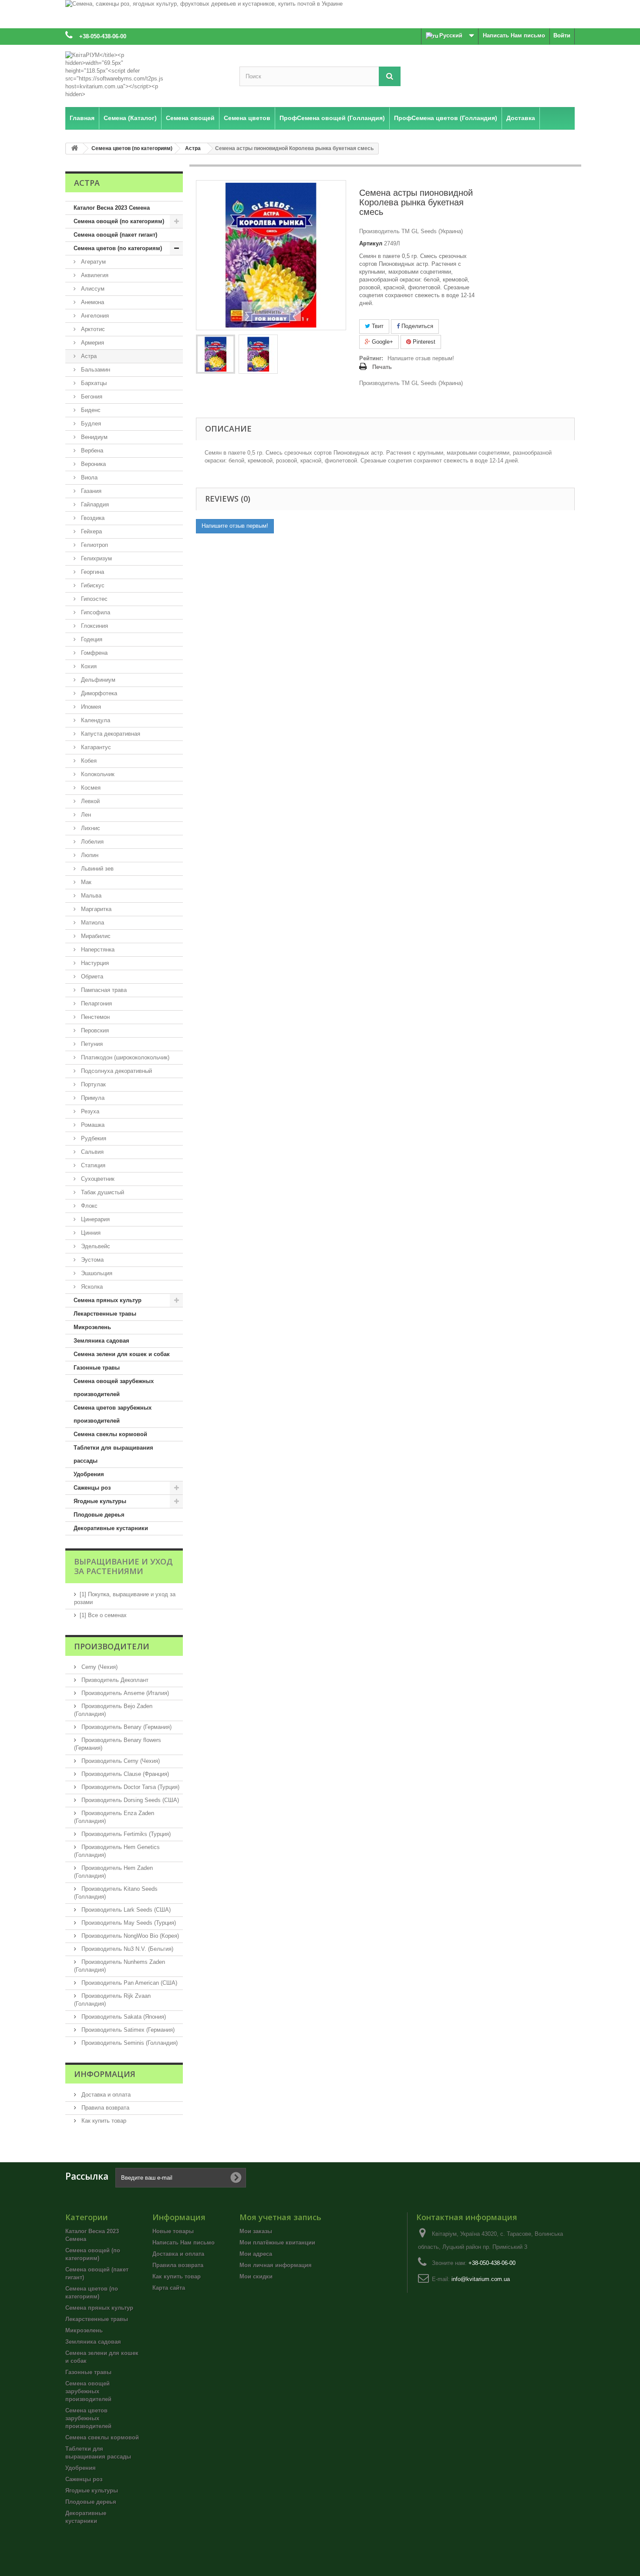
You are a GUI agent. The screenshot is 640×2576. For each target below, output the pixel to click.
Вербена (91, 451)
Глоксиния (94, 626)
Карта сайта (169, 2288)
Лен (85, 815)
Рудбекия (93, 1138)
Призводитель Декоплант (114, 1680)
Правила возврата (104, 2108)
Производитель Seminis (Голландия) (129, 2043)
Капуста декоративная (110, 734)
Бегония (91, 397)
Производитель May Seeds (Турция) (128, 1923)
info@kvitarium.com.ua (481, 2279)
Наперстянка (97, 950)
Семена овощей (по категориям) (119, 221)
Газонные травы (97, 1368)
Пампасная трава (103, 990)
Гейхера (91, 531)
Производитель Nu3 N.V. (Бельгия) (126, 1949)
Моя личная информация (276, 2265)
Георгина (92, 572)
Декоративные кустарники (111, 1528)
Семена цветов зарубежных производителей (113, 1414)
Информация (105, 2074)
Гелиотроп (94, 545)
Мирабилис (95, 936)
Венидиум (93, 437)
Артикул (371, 243)
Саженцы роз (92, 1488)
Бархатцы (93, 383)
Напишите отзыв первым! (421, 358)
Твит (377, 326)
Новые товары (173, 2231)
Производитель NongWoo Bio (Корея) (129, 1936)
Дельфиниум (97, 680)
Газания (90, 491)
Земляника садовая (101, 1341)
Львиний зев (96, 869)
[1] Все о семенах (103, 1615)
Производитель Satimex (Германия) (127, 2030)
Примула (92, 1098)
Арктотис (92, 329)
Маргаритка (95, 909)
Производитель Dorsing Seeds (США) (129, 1800)
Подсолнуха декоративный (116, 1071)
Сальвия (91, 1152)
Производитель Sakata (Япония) (123, 2017)
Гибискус (92, 585)
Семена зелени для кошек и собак (122, 1354)
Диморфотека (98, 693)
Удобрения (89, 1474)
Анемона (92, 302)
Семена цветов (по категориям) (118, 248)
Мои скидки (256, 2276)
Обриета (91, 976)
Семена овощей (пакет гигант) (115, 235)
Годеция (91, 639)
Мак (85, 882)
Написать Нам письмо (514, 35)
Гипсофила (95, 612)
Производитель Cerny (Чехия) (120, 1761)
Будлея (90, 424)
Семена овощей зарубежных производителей (114, 1388)
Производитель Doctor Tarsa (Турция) (130, 1787)
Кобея (88, 761)
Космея (90, 788)
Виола (88, 477)
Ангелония (94, 316)
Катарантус (95, 747)
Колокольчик (97, 774)
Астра (88, 356)
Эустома (91, 1260)
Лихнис (90, 828)
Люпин (89, 855)
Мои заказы (256, 2231)
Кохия (88, 666)
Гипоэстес (93, 599)
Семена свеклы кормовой (110, 1434)
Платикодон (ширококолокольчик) (124, 1057)
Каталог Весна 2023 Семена (112, 208)
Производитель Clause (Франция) (124, 1774)
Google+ (382, 342)
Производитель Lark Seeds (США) (125, 1910)
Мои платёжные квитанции (277, 2243)
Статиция (92, 1165)
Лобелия (91, 842)
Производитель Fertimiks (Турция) (125, 1834)
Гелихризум (96, 558)
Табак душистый (102, 1192)
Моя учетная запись (280, 2217)
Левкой (89, 801)
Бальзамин (95, 370)
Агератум (93, 262)
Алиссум (92, 289)
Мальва (90, 896)
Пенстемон (94, 1017)
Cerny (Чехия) (99, 1667)
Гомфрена (93, 653)
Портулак (93, 1084)
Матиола (92, 923)
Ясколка (91, 1287)
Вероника (93, 464)
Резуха (89, 1111)
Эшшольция (96, 1273)
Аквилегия (94, 275)
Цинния (90, 1233)
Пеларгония (96, 1003)
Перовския (94, 1030)
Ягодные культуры (100, 1501)
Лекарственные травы (105, 1314)
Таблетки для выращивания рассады (113, 1454)
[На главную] (74, 149)
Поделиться (416, 326)
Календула (95, 720)
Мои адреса (256, 2254)
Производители (112, 1646)
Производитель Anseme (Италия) (124, 1693)
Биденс (90, 410)
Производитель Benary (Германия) (126, 1727)
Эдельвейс (95, 1246)
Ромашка (92, 1125)
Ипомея (90, 707)
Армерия (92, 343)
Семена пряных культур (108, 1300)
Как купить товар (103, 2121)
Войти (562, 35)
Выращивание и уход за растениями (123, 1566)
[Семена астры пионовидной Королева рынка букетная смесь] (216, 354)
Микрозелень (92, 1327)
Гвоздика (92, 518)
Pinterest (423, 342)
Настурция (94, 963)
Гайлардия (94, 504)
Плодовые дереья (99, 1515)
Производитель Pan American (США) (128, 1983)
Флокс (88, 1206)
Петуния (91, 1044)
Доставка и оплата (105, 2095)
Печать (382, 367)
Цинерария (94, 1219)
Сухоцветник (97, 1179)
